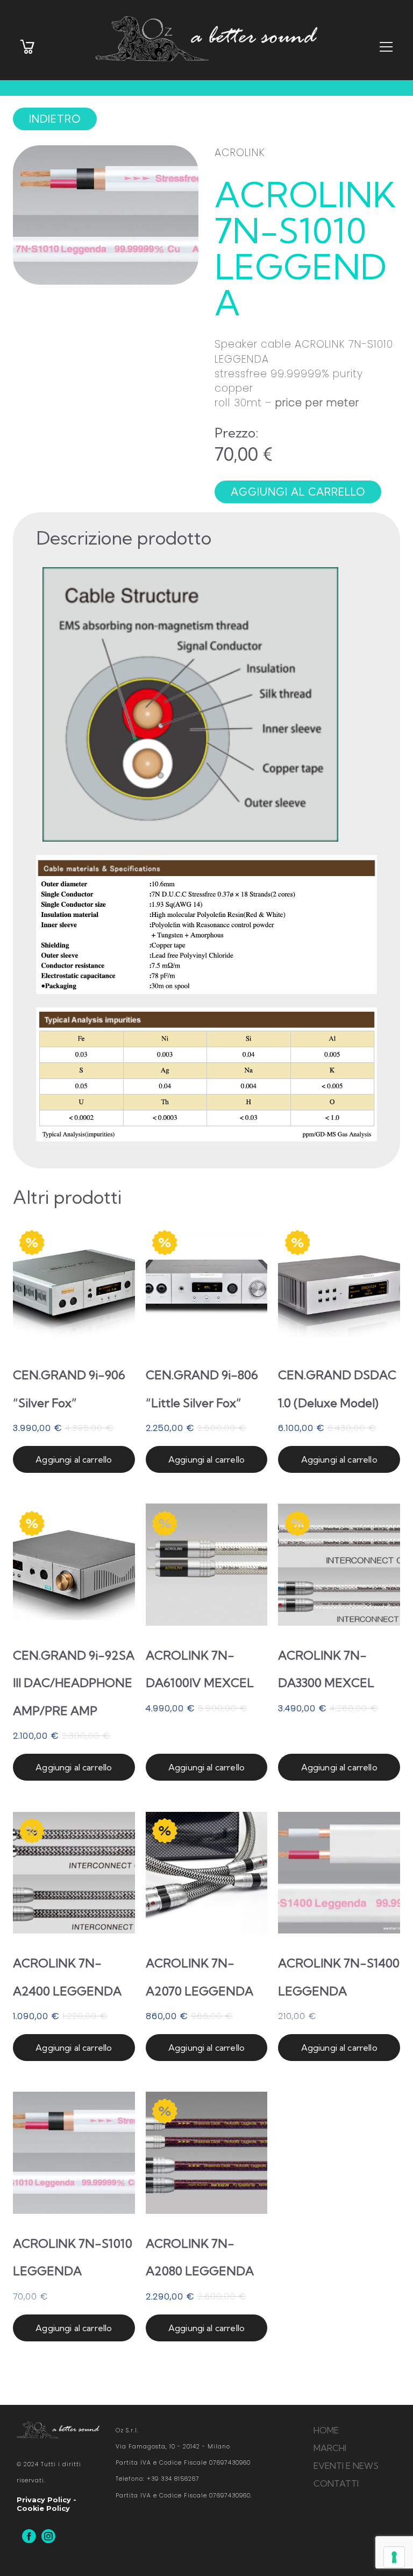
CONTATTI (336, 2483)
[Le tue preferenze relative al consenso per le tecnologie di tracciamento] (394, 2557)
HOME (326, 2430)
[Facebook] (29, 2536)
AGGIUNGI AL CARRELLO (298, 492)
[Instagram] (48, 2536)
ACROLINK (240, 153)
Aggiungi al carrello (74, 1459)
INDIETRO (55, 119)
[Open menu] (386, 48)
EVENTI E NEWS (346, 2466)
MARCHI (330, 2448)
